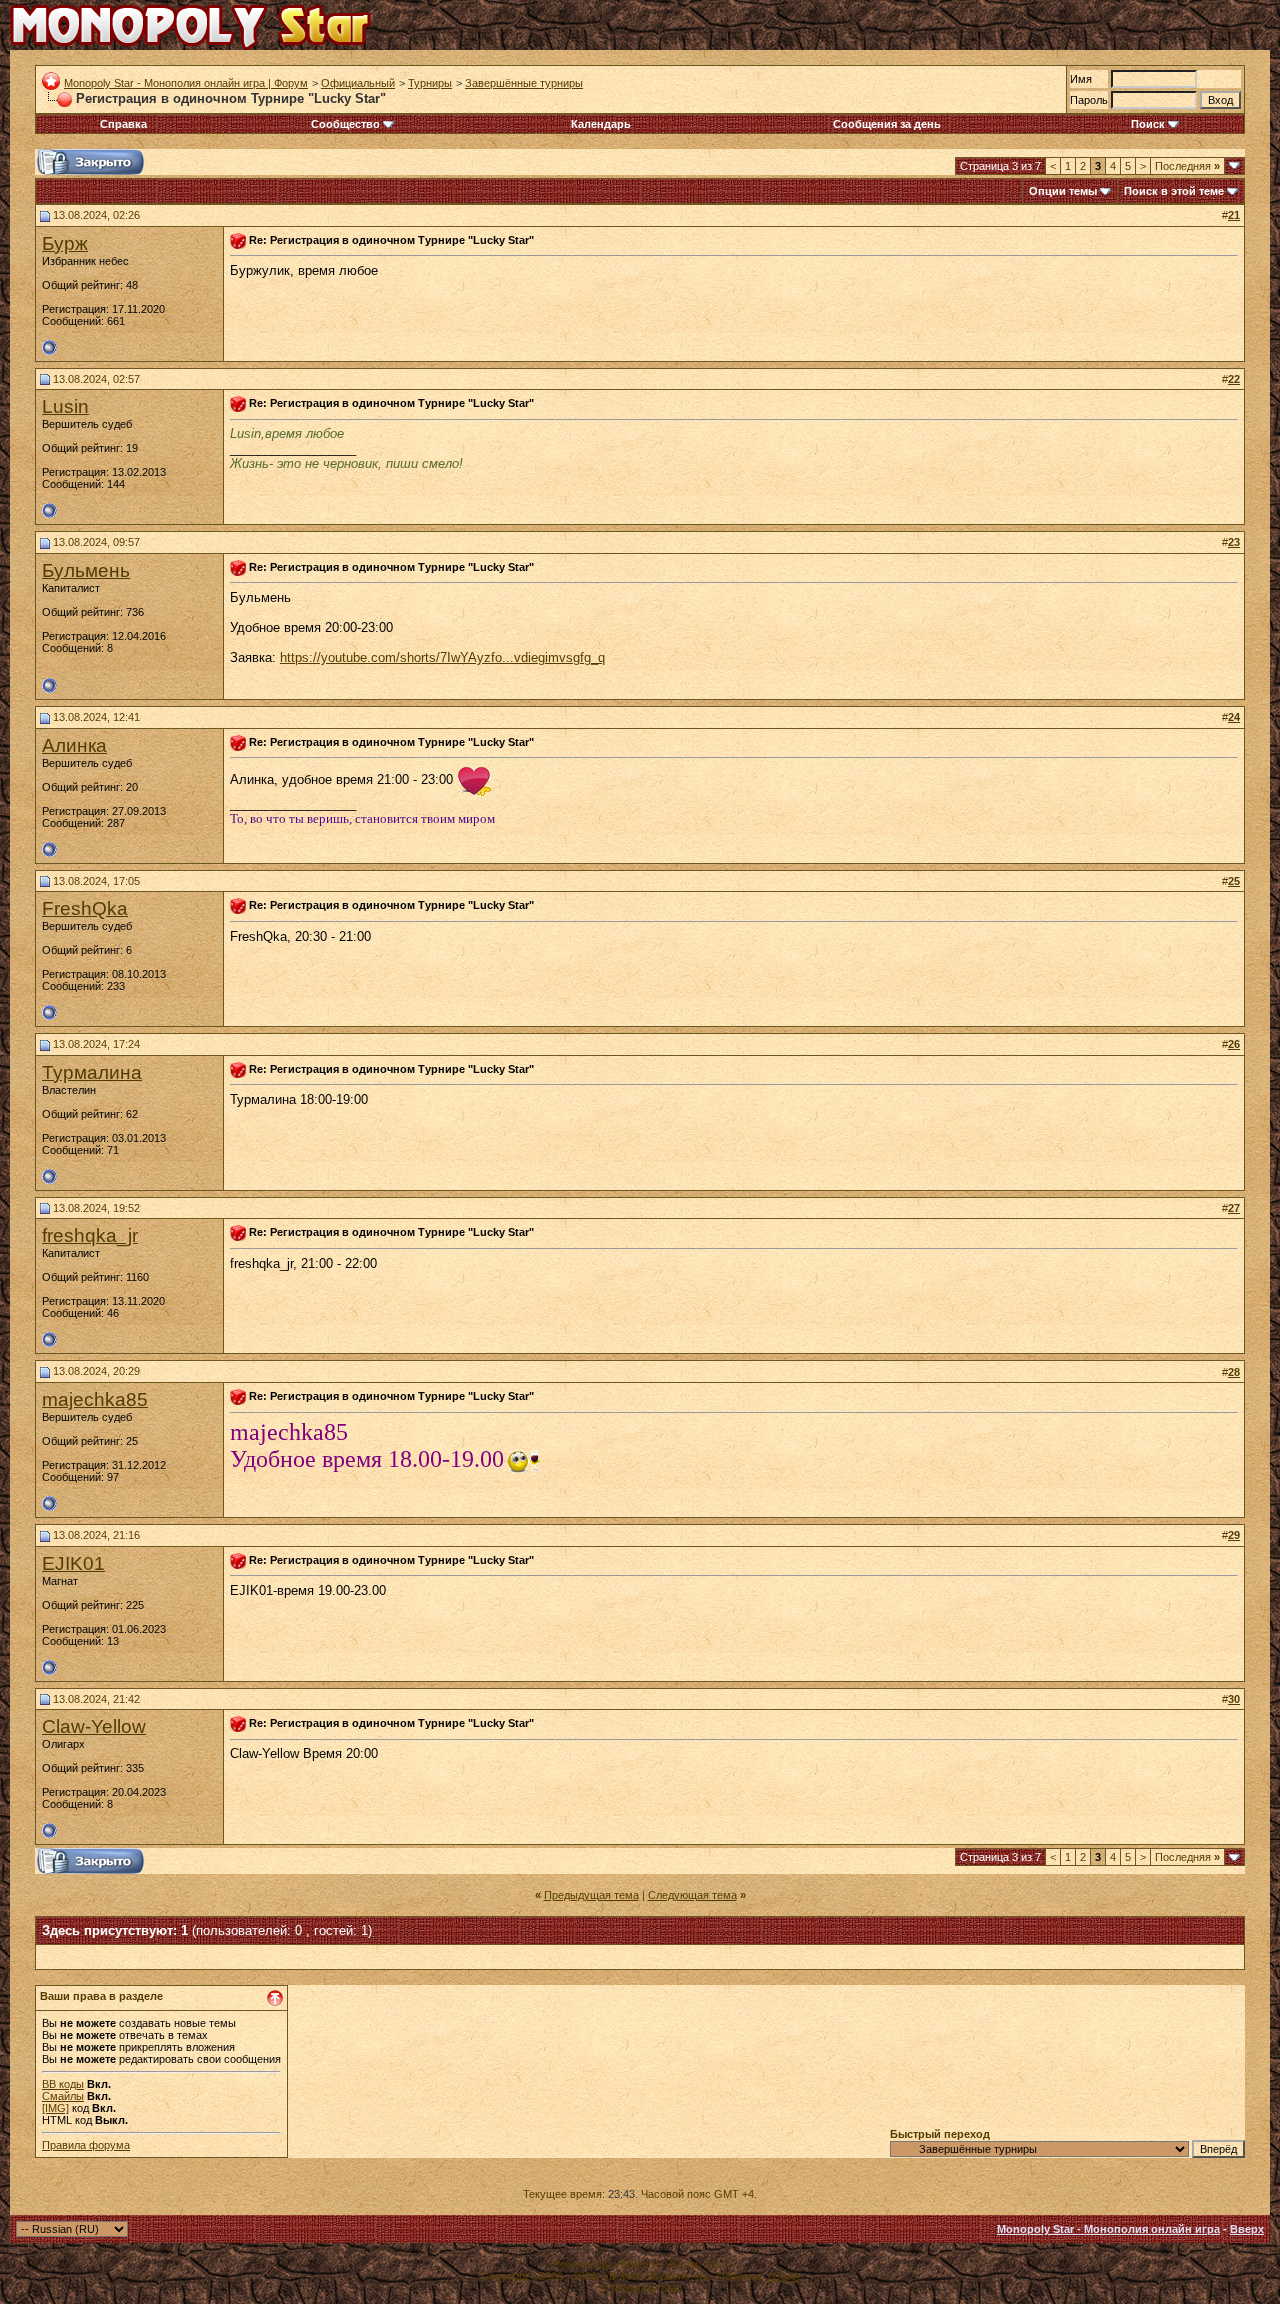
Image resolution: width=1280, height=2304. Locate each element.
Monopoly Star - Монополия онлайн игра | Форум (186, 83)
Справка (123, 124)
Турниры (430, 83)
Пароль (1089, 100)
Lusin (65, 406)
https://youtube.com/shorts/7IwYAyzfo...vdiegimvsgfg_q (442, 657)
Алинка (74, 745)
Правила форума (86, 2145)
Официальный (358, 83)
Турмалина (92, 1072)
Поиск (1148, 124)
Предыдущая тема (591, 1895)
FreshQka (85, 908)
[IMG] (55, 2108)
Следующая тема (692, 1895)
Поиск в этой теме (1174, 191)
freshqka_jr (90, 1235)
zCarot (783, 2276)
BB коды (63, 2084)
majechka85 (95, 1399)
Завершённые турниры (524, 83)
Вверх (1247, 2229)
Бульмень (86, 570)
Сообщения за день (887, 124)
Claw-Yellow (94, 1726)
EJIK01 (73, 1563)
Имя (1081, 79)
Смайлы (63, 2096)
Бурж (65, 243)
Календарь (601, 124)
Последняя (1187, 166)
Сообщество (345, 124)
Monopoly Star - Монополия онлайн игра (1108, 2229)
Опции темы (1063, 191)
